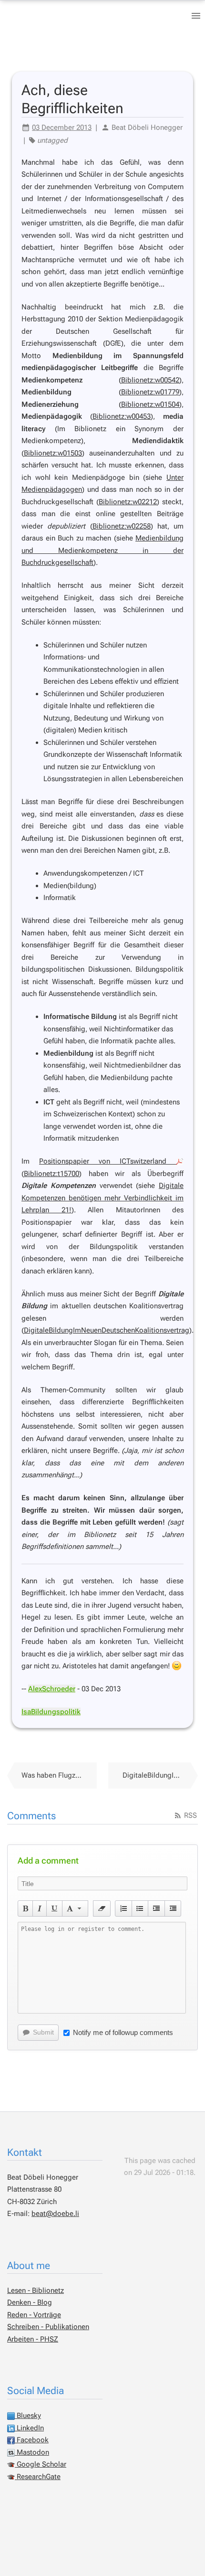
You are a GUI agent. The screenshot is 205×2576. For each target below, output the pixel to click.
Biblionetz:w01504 (150, 404)
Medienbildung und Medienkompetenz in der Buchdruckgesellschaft (102, 550)
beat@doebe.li (55, 2214)
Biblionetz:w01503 (53, 453)
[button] (26, 1908)
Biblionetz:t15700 (51, 1174)
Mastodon (32, 2452)
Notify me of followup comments (123, 2032)
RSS (190, 1815)
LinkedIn (29, 2428)
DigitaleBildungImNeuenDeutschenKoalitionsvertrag (107, 1330)
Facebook (32, 2440)
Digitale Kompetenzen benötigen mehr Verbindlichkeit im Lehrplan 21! (102, 1198)
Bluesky (28, 2416)
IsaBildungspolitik (51, 1712)
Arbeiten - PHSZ (33, 2339)
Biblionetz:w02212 (128, 502)
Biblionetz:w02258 (122, 526)
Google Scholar (41, 2464)
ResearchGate (38, 2477)
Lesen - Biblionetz (36, 2290)
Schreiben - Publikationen (48, 2327)
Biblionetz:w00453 (122, 416)
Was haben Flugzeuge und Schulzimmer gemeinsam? (59, 1775)
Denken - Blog (30, 2302)
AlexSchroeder (52, 1689)
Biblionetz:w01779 (150, 392)
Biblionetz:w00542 (150, 380)
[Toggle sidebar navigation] (196, 16)
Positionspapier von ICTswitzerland (108, 1161)
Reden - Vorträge (34, 2315)
